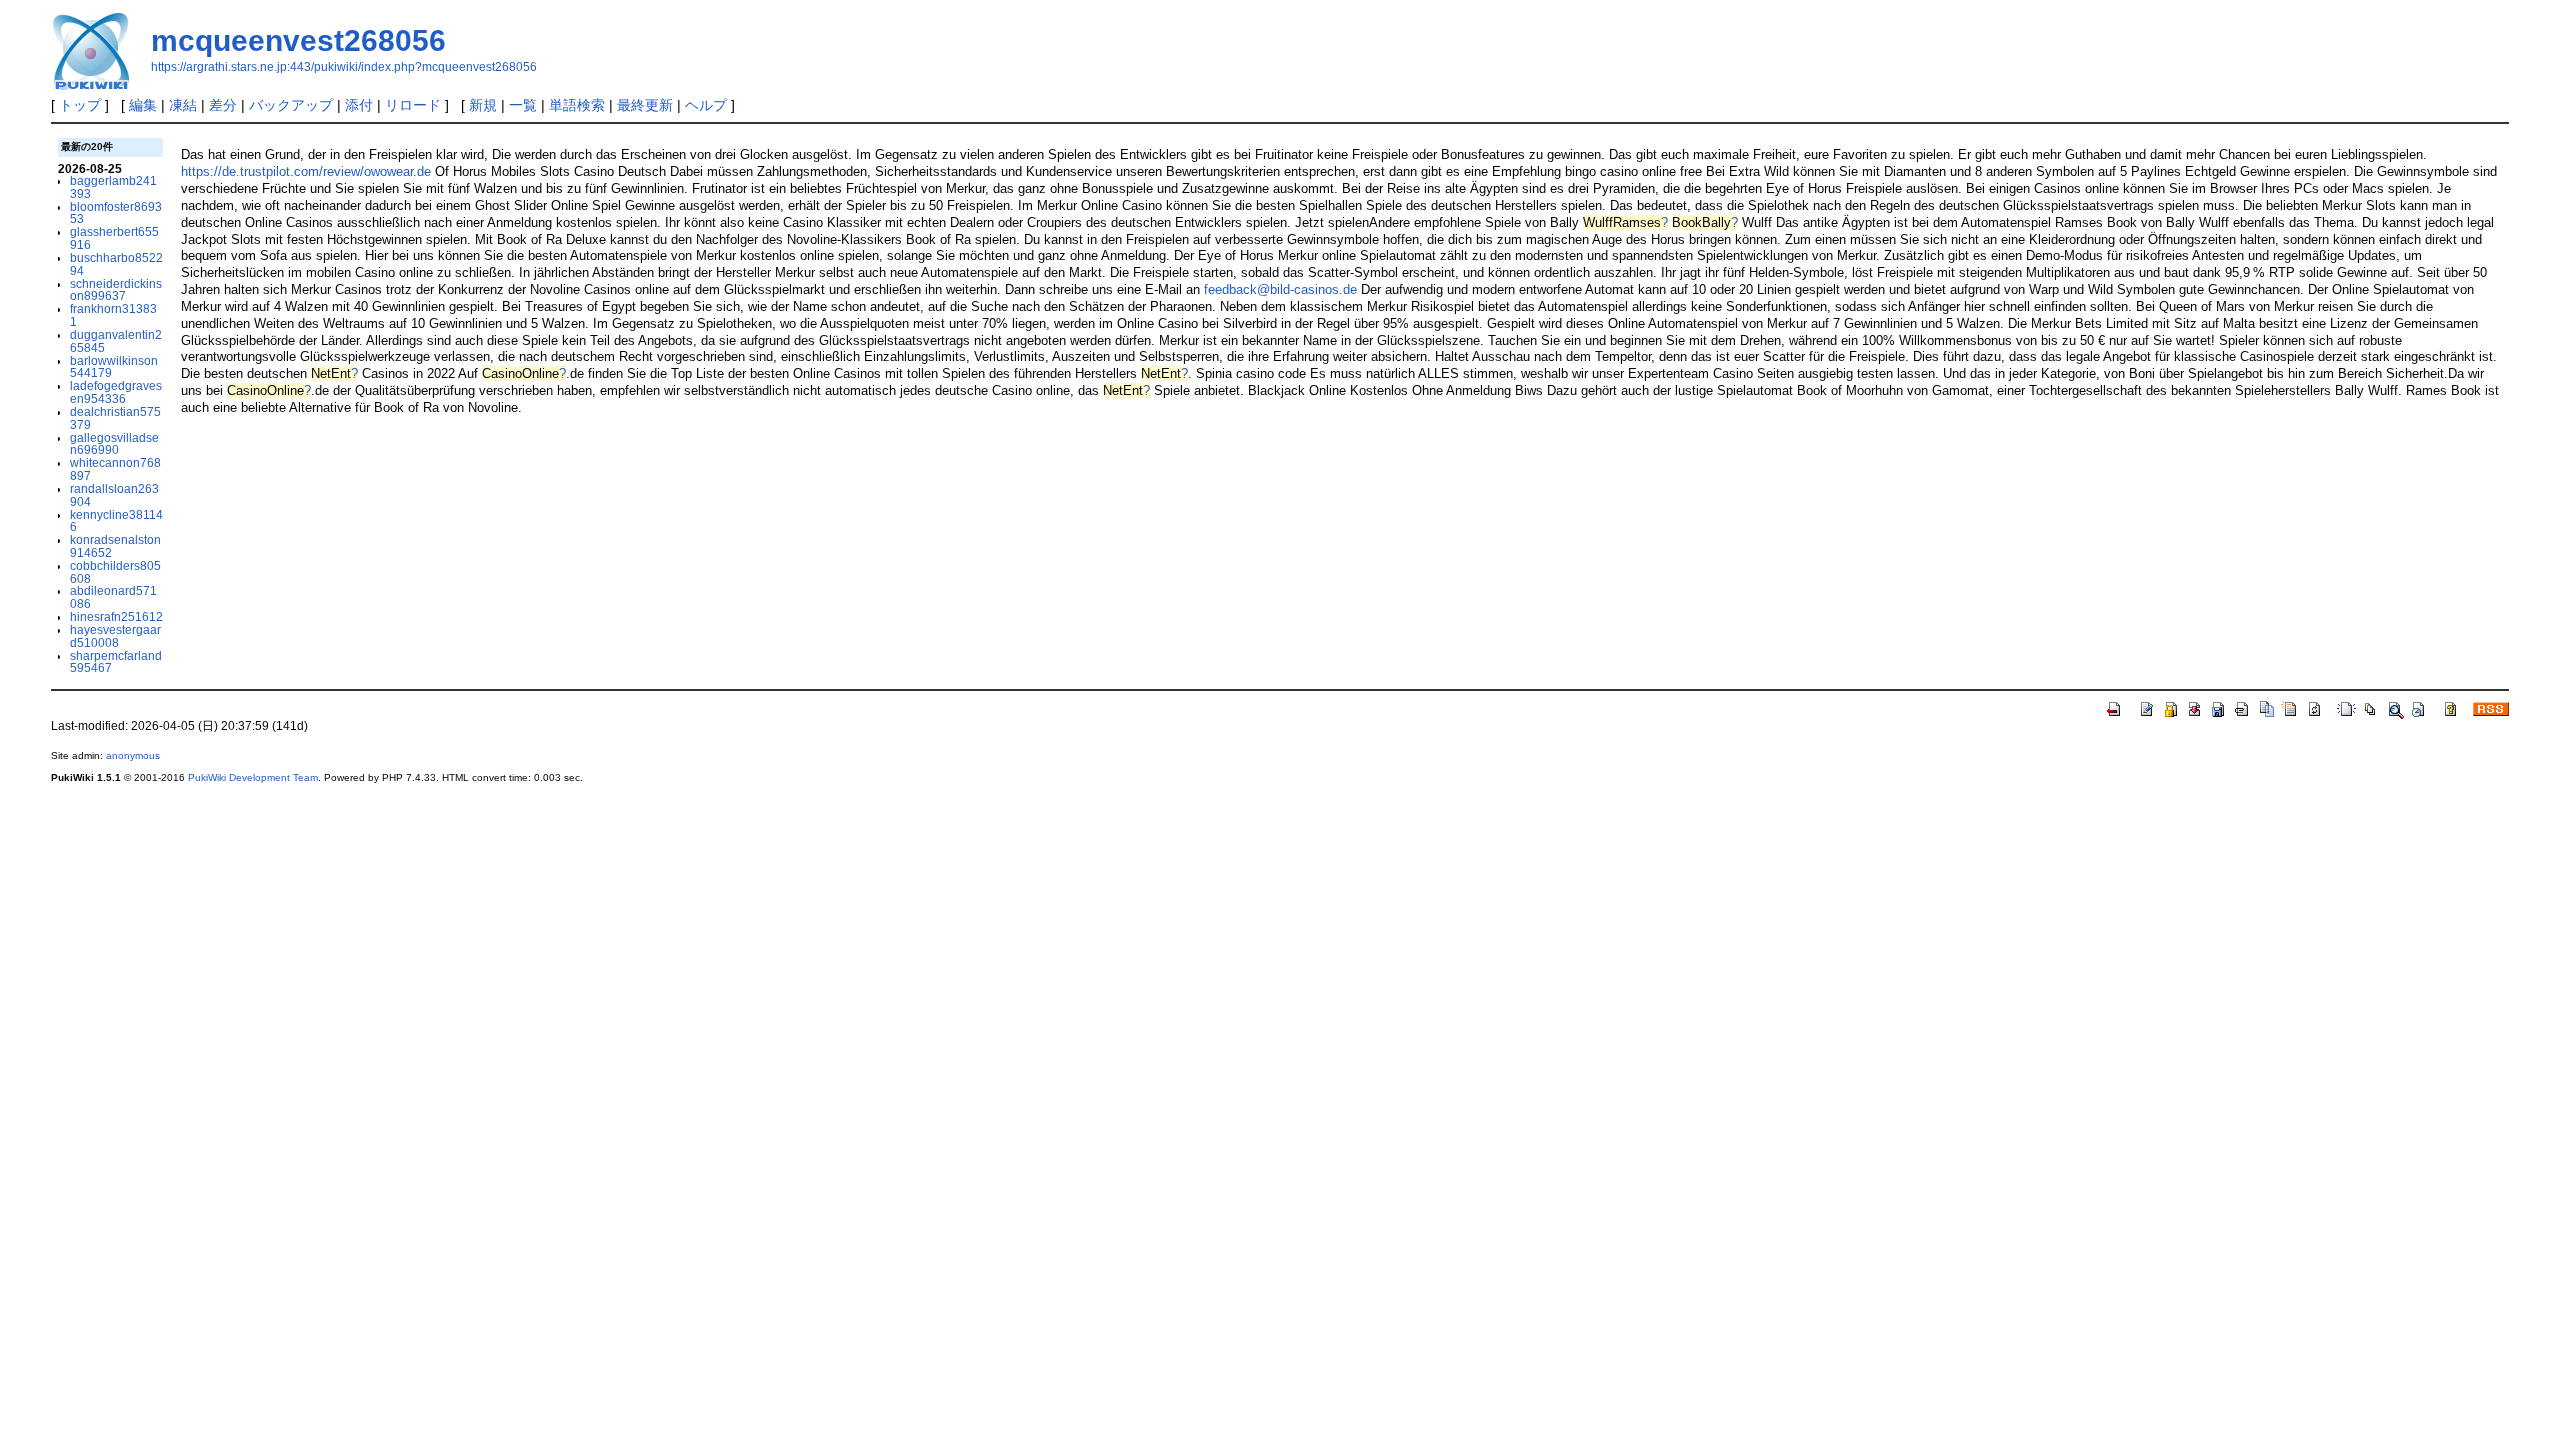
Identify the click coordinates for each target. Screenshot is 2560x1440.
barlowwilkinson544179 (114, 367)
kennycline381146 (116, 521)
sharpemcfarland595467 (116, 662)
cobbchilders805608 (115, 572)
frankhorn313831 (113, 315)
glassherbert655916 (114, 238)
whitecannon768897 (115, 469)
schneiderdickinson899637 (116, 290)
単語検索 (577, 105)
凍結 (183, 105)
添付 (359, 105)
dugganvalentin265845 (116, 341)
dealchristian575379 (115, 418)
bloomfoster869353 (116, 213)
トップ (80, 105)
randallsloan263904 (114, 495)
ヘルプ (706, 105)
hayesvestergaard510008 (115, 636)
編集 (143, 105)
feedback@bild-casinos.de (1280, 289)
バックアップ (291, 105)
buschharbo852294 (116, 264)
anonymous (133, 755)
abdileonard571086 (113, 597)
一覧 (523, 105)
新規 (483, 105)
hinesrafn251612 (116, 616)
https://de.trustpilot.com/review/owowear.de (306, 171)
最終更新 (645, 105)
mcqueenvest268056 (298, 40)
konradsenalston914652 (115, 546)
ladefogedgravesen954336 (116, 392)
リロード (413, 105)
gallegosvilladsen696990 (114, 444)
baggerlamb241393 (113, 187)
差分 (223, 105)
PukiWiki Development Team (253, 777)
